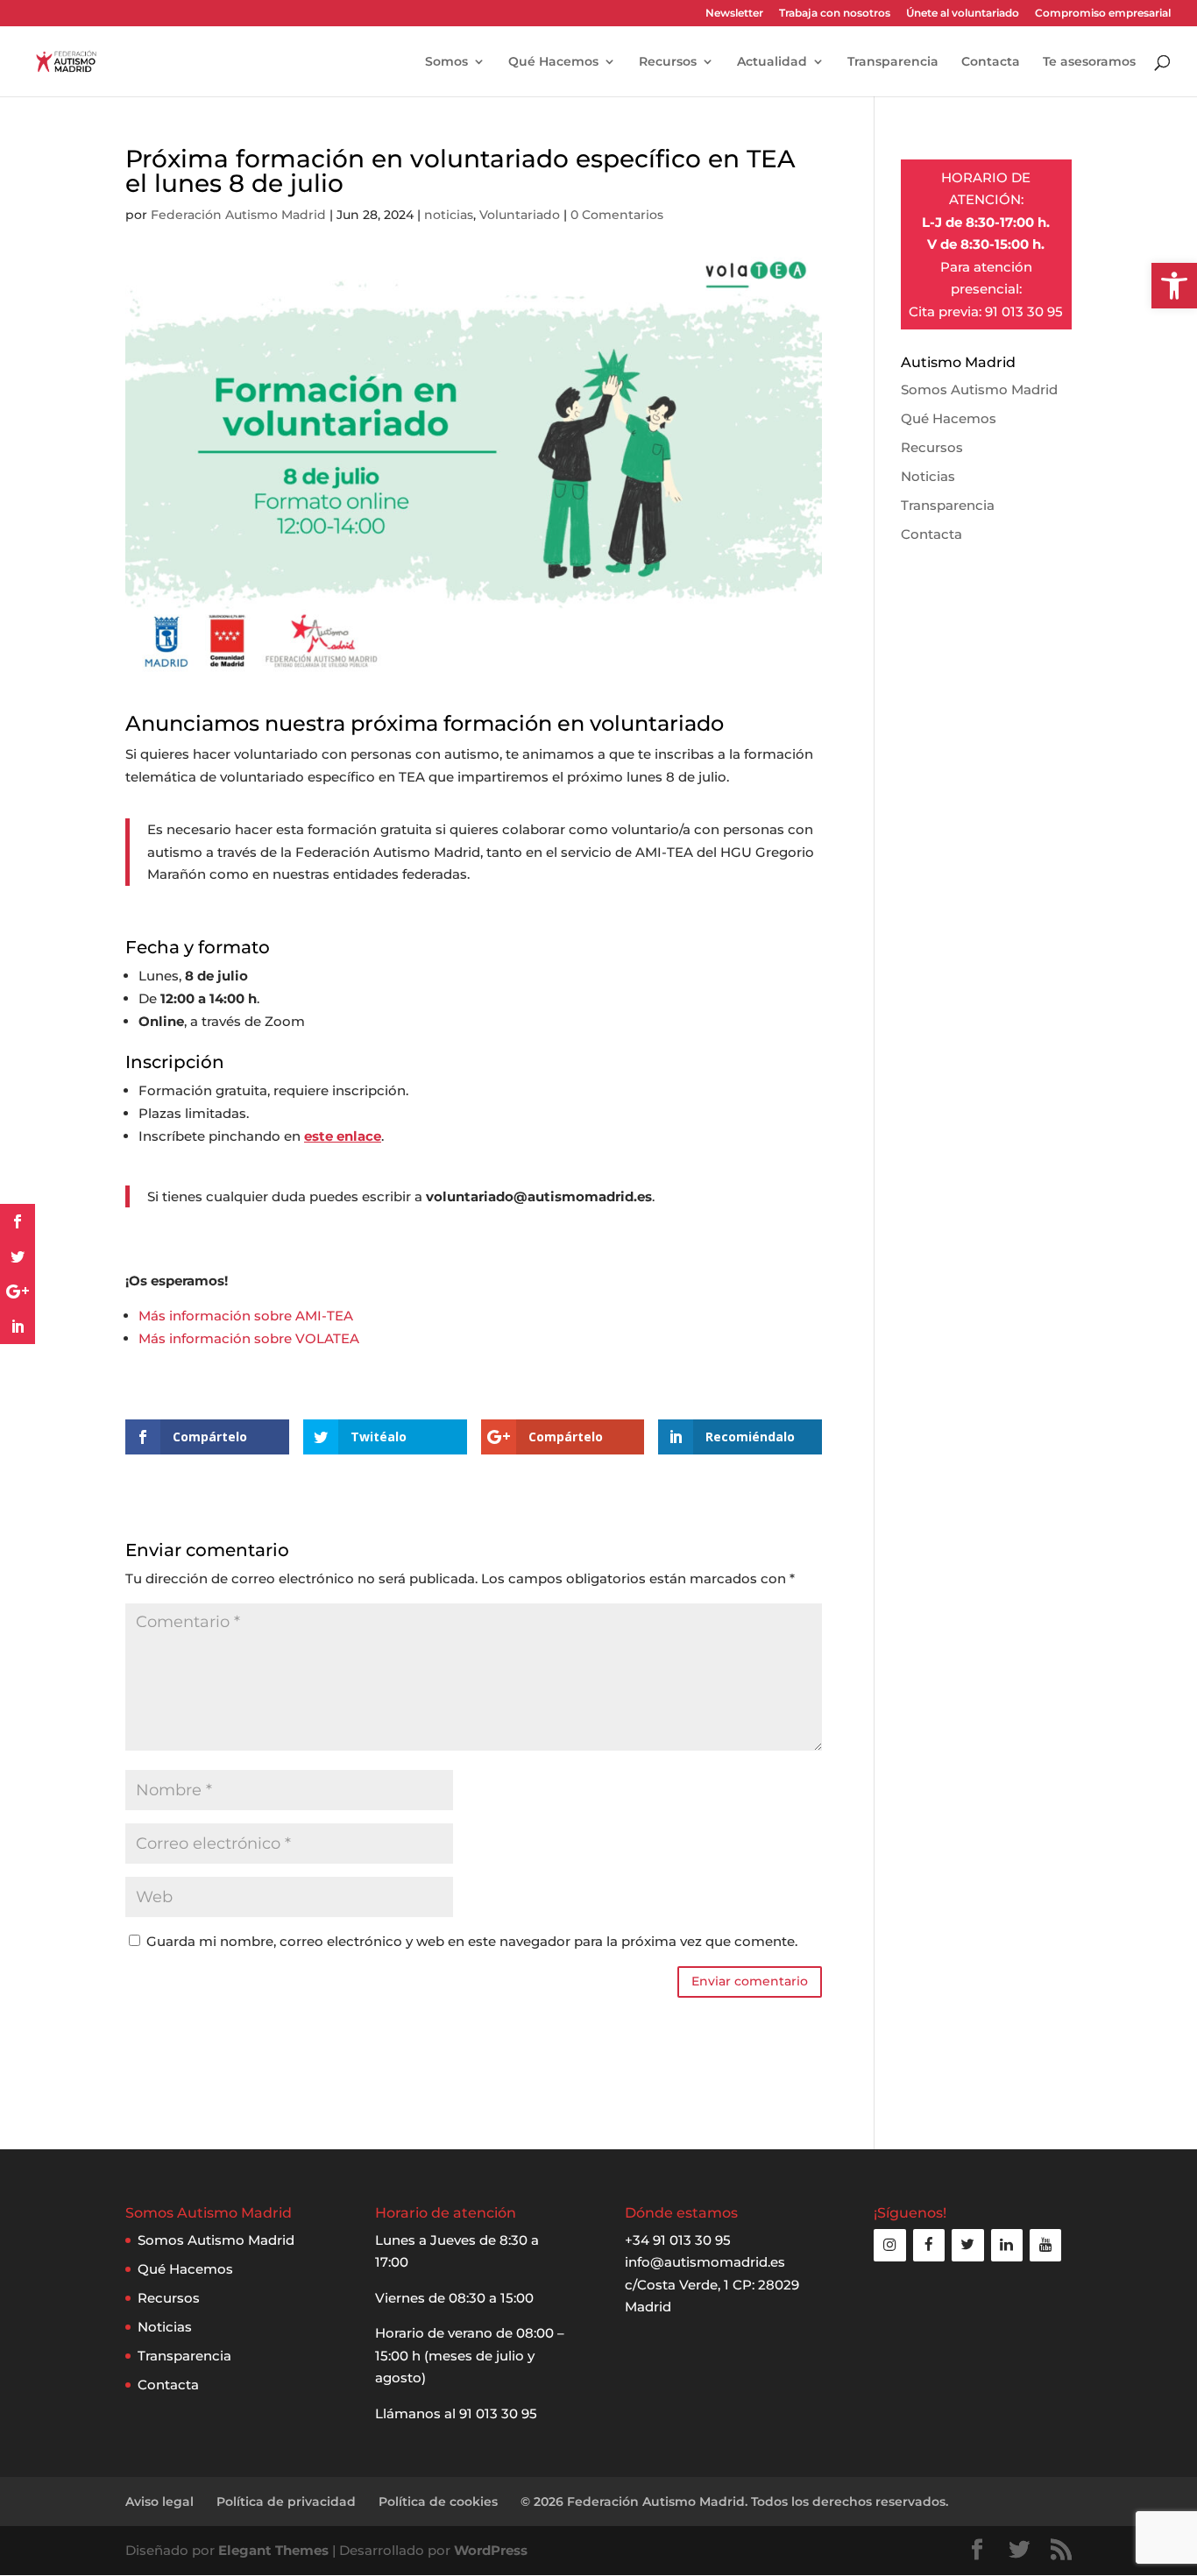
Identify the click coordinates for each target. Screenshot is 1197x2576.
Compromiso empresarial (1103, 14)
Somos (446, 62)
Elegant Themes (273, 2550)
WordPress (491, 2550)
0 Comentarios (617, 215)
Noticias (928, 476)
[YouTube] (1045, 2245)
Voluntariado (520, 215)
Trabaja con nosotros (835, 14)
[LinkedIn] (1007, 2245)
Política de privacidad (286, 2502)
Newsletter (734, 14)
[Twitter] (967, 2245)
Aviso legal (159, 2502)
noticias (449, 215)
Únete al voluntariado (963, 14)
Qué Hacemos (553, 62)
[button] (1174, 286)
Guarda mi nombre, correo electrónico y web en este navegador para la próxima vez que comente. (472, 1941)
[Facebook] (929, 2245)
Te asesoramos (1089, 62)
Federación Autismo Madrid (238, 215)
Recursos (668, 62)
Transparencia (893, 62)
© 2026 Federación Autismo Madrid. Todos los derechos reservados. (734, 2502)
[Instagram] (889, 2245)
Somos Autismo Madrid (979, 389)
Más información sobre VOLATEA (249, 1338)
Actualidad (772, 62)
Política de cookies (438, 2502)
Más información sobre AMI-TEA (246, 1316)
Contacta (991, 62)
